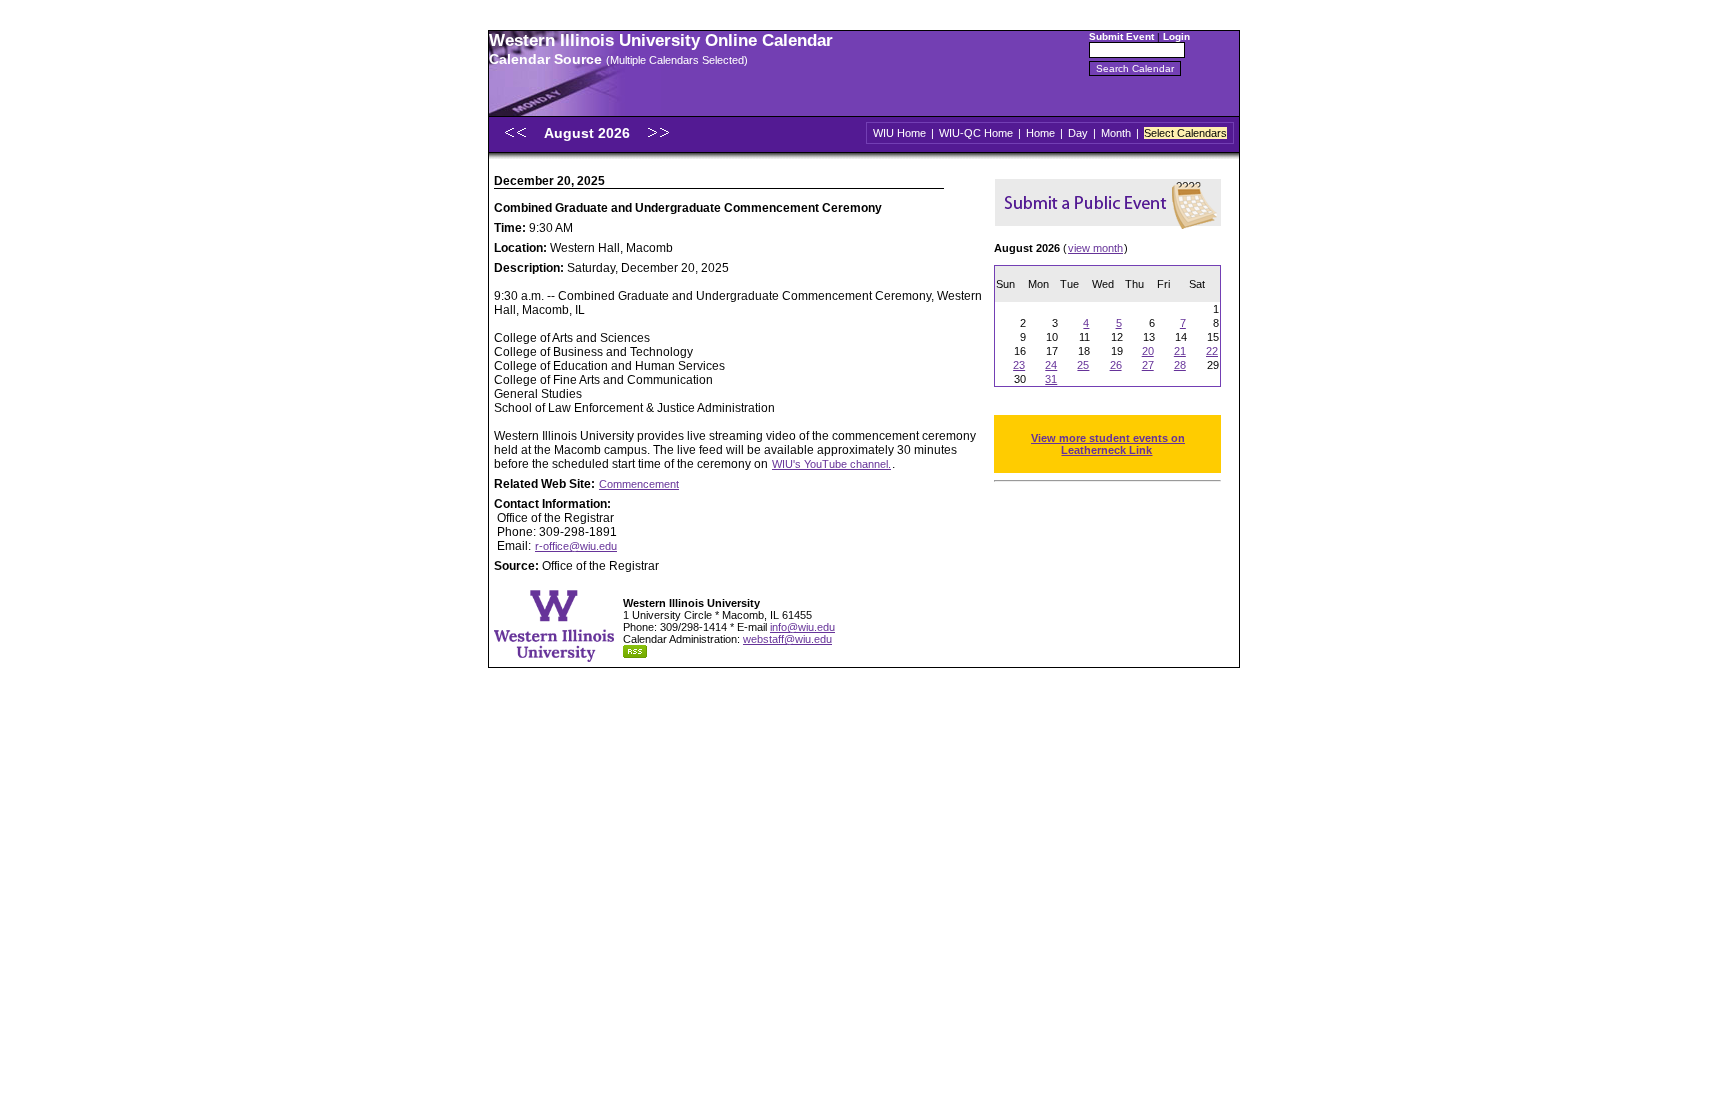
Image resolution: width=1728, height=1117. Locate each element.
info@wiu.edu (802, 627)
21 (1180, 351)
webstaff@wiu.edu (787, 639)
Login (1176, 36)
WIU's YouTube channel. (831, 464)
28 (1180, 365)
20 (1148, 351)
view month (1095, 248)
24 (1051, 365)
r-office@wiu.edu (576, 546)
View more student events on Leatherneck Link (1108, 444)
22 (1212, 351)
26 (1116, 365)
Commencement (639, 484)
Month (1116, 133)
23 (1019, 365)
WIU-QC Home (976, 133)
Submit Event (1121, 36)
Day (1078, 133)
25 (1083, 365)
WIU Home (899, 133)
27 (1148, 365)
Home (1040, 133)
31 (1051, 379)
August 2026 (589, 133)
